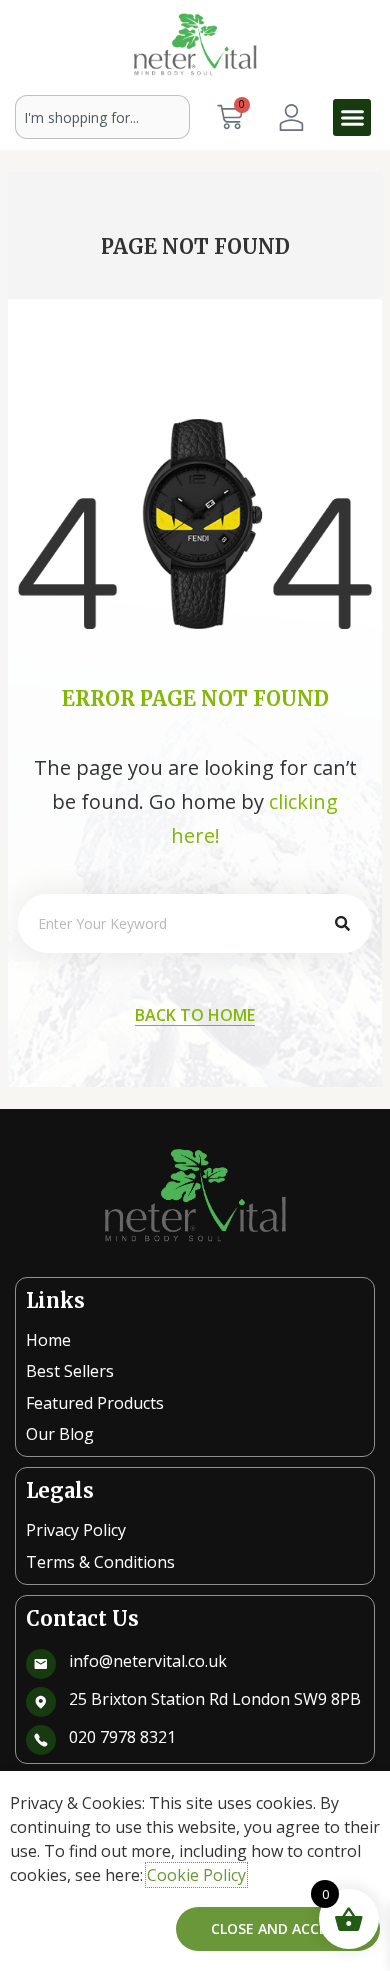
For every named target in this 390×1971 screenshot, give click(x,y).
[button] (352, 118)
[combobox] (102, 117)
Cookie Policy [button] (196, 1875)
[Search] (342, 923)
